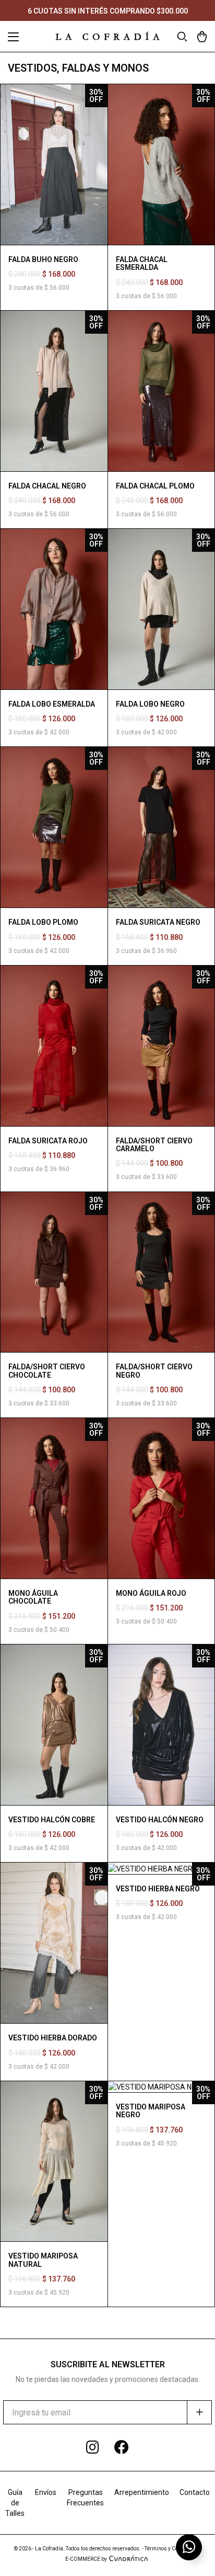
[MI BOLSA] (202, 36)
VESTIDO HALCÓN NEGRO (160, 1820)
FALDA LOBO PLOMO (43, 922)
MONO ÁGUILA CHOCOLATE (33, 1597)
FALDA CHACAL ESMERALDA (142, 263)
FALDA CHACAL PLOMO (155, 486)
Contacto (195, 2492)
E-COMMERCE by (86, 2559)
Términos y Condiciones (173, 2549)
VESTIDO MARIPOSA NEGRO (151, 2111)
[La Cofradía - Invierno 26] (107, 36)
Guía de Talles (15, 2503)
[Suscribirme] (199, 2412)
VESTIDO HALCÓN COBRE (52, 1820)
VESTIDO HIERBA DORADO (53, 2038)
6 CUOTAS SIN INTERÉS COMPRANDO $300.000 (108, 11)
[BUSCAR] (182, 36)
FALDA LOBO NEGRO (150, 704)
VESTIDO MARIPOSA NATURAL (43, 2260)
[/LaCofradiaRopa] (122, 2448)
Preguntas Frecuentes (85, 2498)
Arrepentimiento (142, 2492)
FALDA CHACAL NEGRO (47, 486)
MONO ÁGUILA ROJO (151, 1593)
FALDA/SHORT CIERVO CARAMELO (154, 1145)
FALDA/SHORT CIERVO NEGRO (154, 1371)
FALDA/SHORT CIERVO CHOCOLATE (47, 1371)
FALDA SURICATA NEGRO (158, 922)
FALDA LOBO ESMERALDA (52, 704)
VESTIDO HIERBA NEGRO (158, 1889)
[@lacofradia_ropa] (93, 2448)
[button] (13, 38)
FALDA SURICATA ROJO (48, 1141)
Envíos (46, 2492)
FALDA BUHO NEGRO (43, 259)
